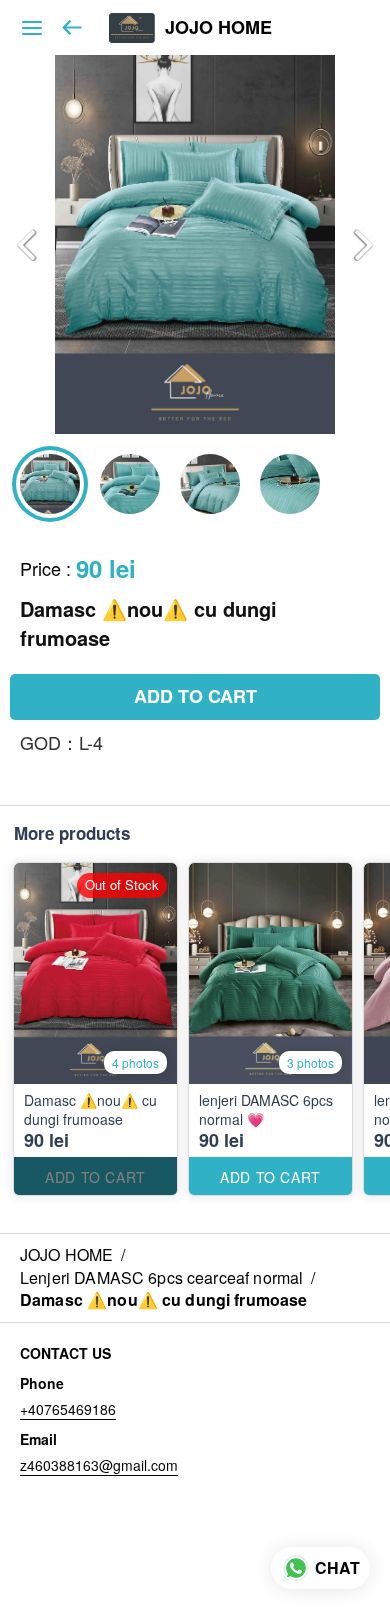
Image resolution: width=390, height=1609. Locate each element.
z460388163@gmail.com (99, 1465)
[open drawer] (32, 28)
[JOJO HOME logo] (132, 28)
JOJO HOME (218, 28)
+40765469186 (68, 1409)
